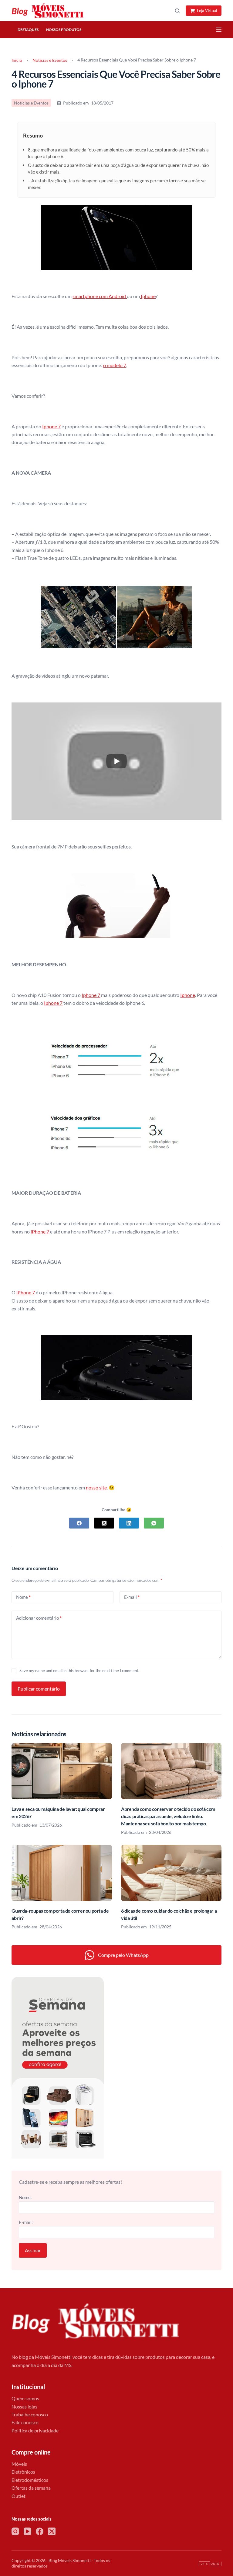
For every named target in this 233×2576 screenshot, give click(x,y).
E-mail (132, 1597)
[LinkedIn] (129, 1523)
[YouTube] (27, 2531)
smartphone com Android (100, 296)
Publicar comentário (39, 1689)
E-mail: (26, 2222)
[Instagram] (15, 2531)
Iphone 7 (51, 426)
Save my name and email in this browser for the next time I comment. (79, 1671)
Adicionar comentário (39, 1618)
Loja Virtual (207, 11)
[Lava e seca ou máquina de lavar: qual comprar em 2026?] (62, 1771)
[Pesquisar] (177, 11)
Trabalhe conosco (30, 2414)
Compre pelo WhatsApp (123, 1955)
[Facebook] (79, 1523)
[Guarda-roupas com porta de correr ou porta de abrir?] (62, 1873)
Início (17, 60)
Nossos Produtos (64, 30)
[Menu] (219, 30)
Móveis (19, 2464)
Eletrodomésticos (30, 2480)
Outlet (19, 2496)
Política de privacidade (35, 2430)
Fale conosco (25, 2422)
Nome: (25, 2197)
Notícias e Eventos (50, 60)
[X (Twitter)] (104, 1523)
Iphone (148, 296)
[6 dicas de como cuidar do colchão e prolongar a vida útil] (171, 1873)
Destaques (28, 30)
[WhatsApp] (154, 1523)
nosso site (96, 1487)
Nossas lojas (24, 2407)
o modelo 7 (115, 365)
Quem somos (25, 2398)
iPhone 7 (40, 1232)
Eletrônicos (23, 2472)
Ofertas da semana (31, 2488)
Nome (23, 1597)
